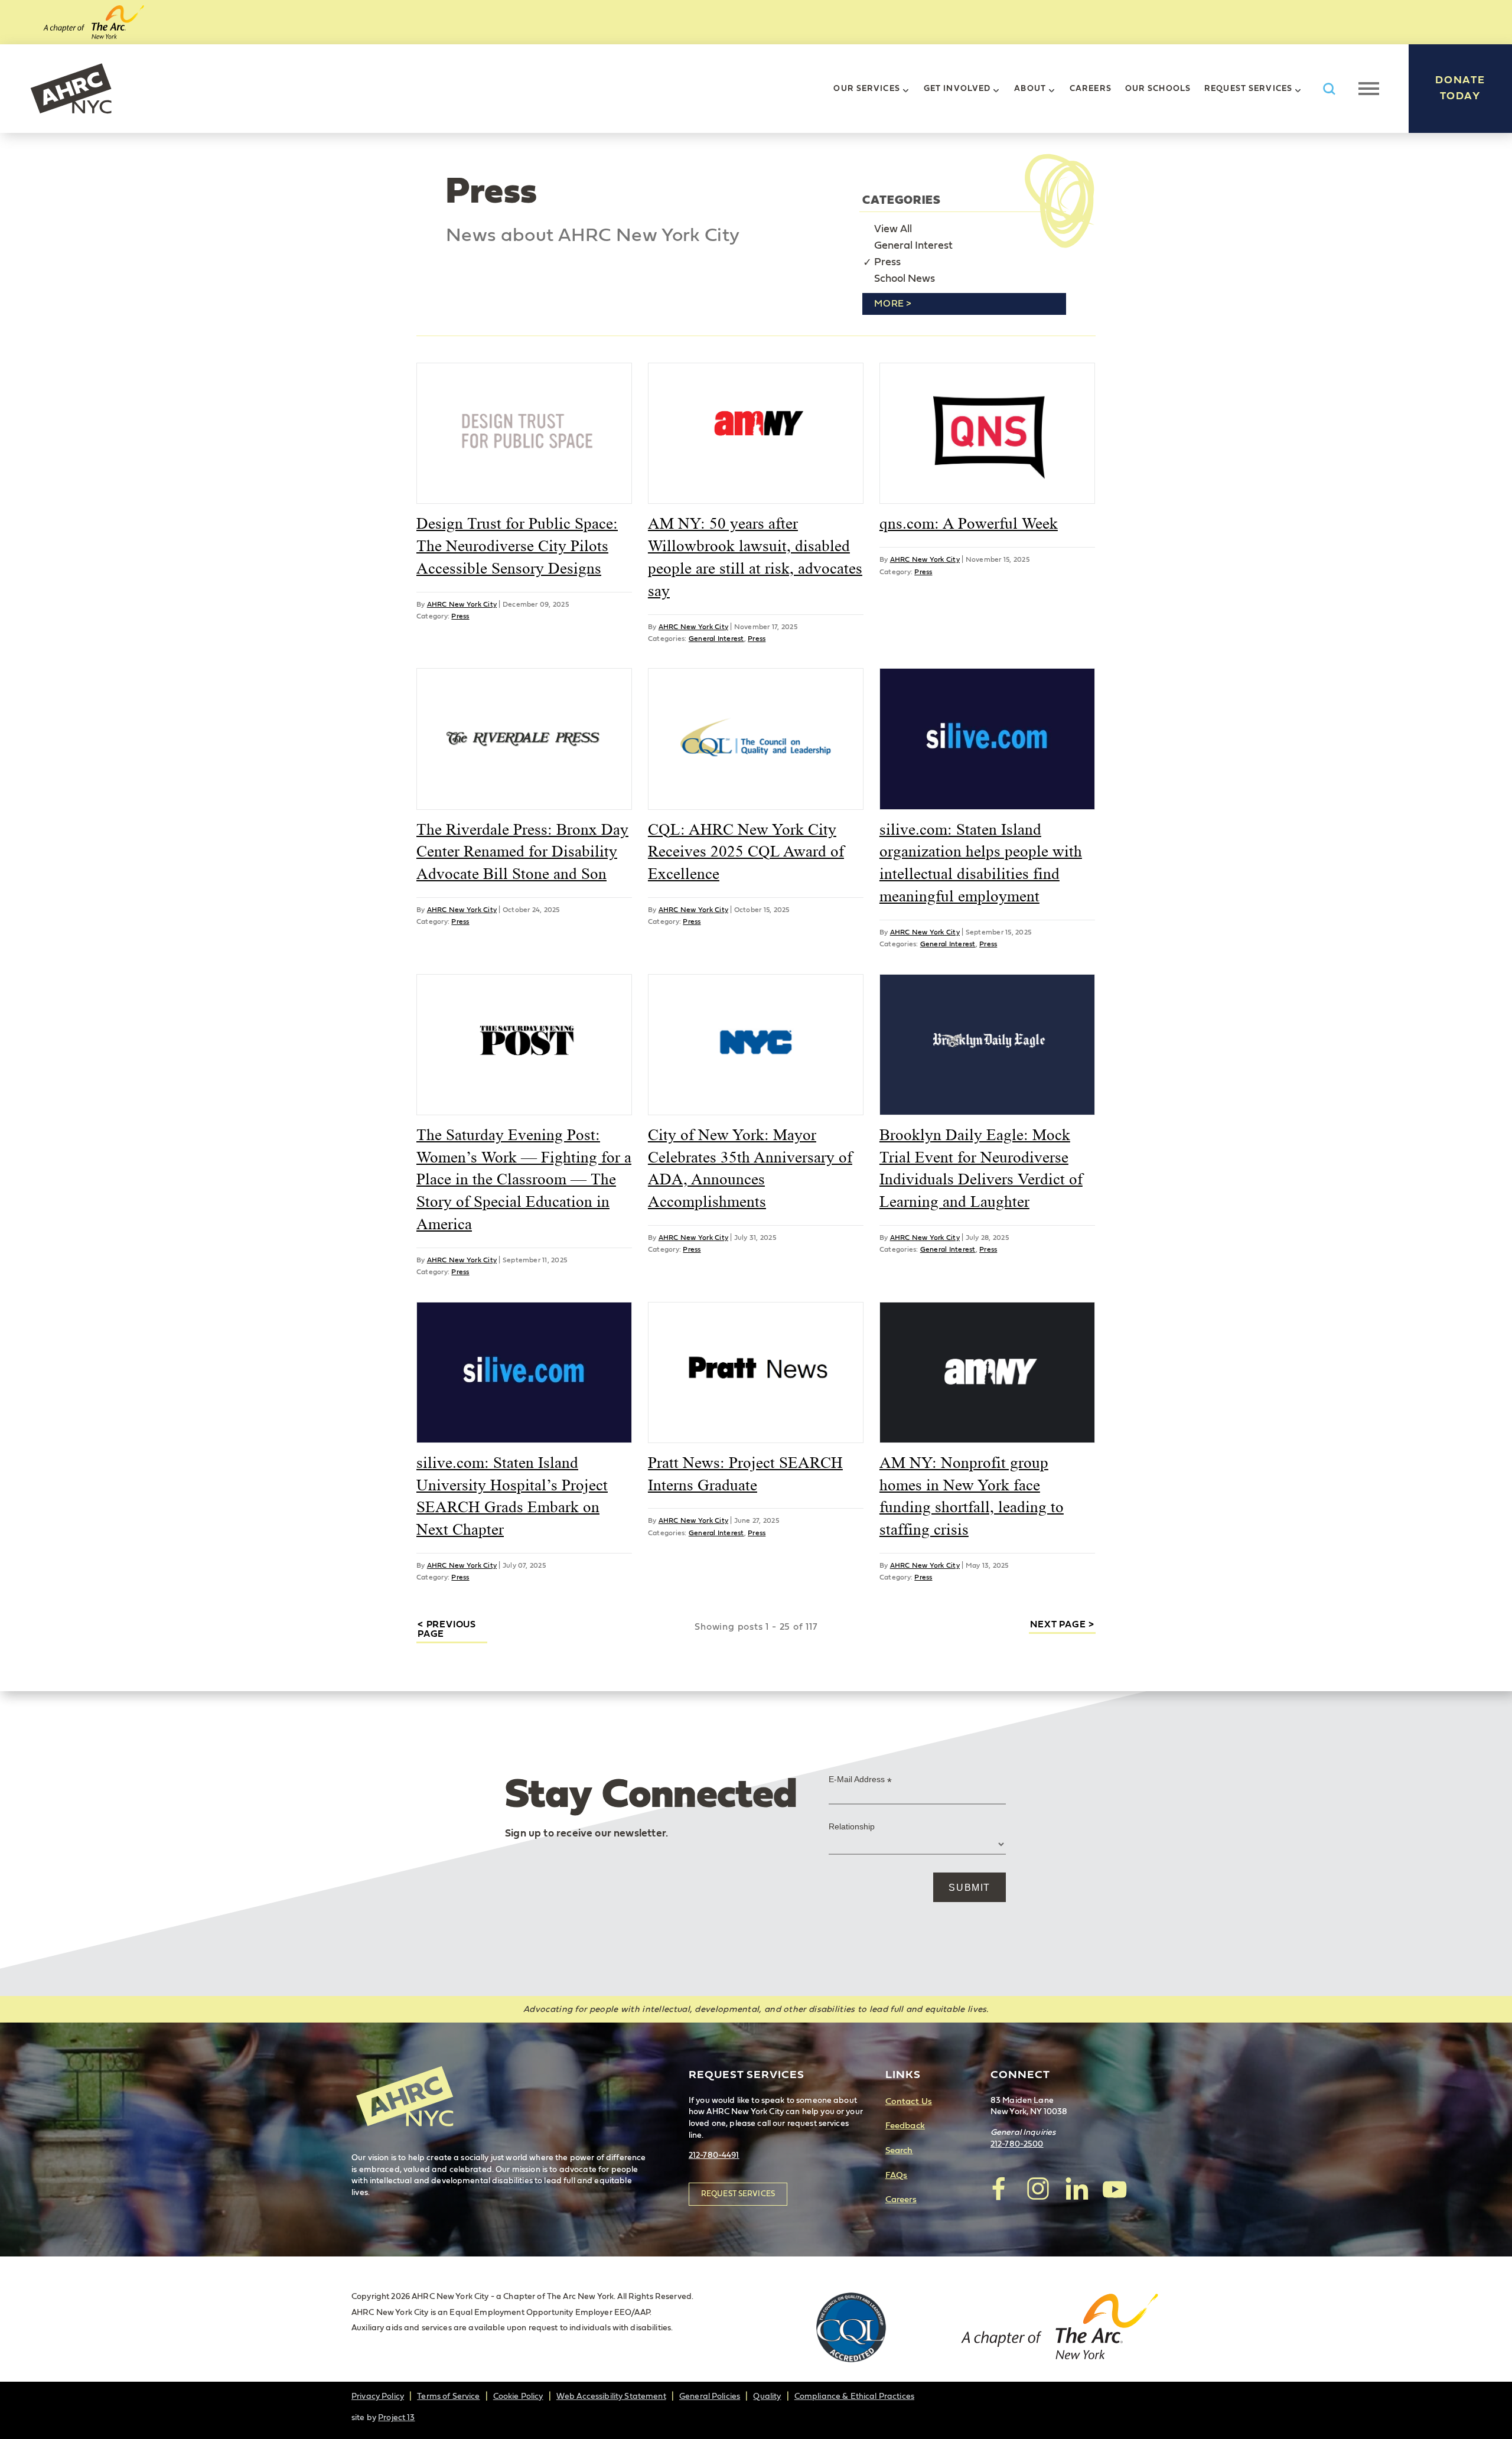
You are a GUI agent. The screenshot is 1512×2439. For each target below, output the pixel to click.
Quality (767, 2396)
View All (893, 229)
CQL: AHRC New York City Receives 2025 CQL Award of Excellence (746, 852)
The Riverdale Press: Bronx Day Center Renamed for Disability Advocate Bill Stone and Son (522, 852)
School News (905, 279)
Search (899, 2150)
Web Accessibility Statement (611, 2396)
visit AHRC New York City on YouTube (1115, 2189)
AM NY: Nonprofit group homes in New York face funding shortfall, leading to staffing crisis (972, 1496)
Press (887, 262)
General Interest (913, 246)
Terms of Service (448, 2396)
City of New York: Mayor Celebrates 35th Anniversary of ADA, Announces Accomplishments (750, 1168)
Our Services (866, 89)
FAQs (897, 2175)
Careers (1091, 89)
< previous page (447, 1629)
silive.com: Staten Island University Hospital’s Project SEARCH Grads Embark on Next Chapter (512, 1496)
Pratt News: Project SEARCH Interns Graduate (745, 1474)
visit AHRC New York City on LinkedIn (1076, 2189)
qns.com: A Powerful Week (969, 523)
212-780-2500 (1017, 2144)
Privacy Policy (378, 2396)
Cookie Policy (518, 2396)
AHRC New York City (71, 89)
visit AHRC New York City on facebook (999, 2189)
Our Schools (1158, 89)
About (1030, 89)
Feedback (905, 2126)
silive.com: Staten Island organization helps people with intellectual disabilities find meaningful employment (981, 863)
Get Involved (957, 89)
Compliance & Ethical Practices (854, 2396)
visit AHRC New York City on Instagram (1038, 2189)
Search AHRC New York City (1329, 89)
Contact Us (909, 2101)
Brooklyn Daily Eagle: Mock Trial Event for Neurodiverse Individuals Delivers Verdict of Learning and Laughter (981, 1168)
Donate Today (1460, 88)
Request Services (1248, 89)
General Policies (710, 2396)
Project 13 (396, 2418)
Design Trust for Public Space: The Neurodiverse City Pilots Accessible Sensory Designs (517, 546)
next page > (1062, 1624)
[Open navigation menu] (1369, 89)
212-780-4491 (714, 2155)
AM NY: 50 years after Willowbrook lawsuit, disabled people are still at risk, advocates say (755, 557)
